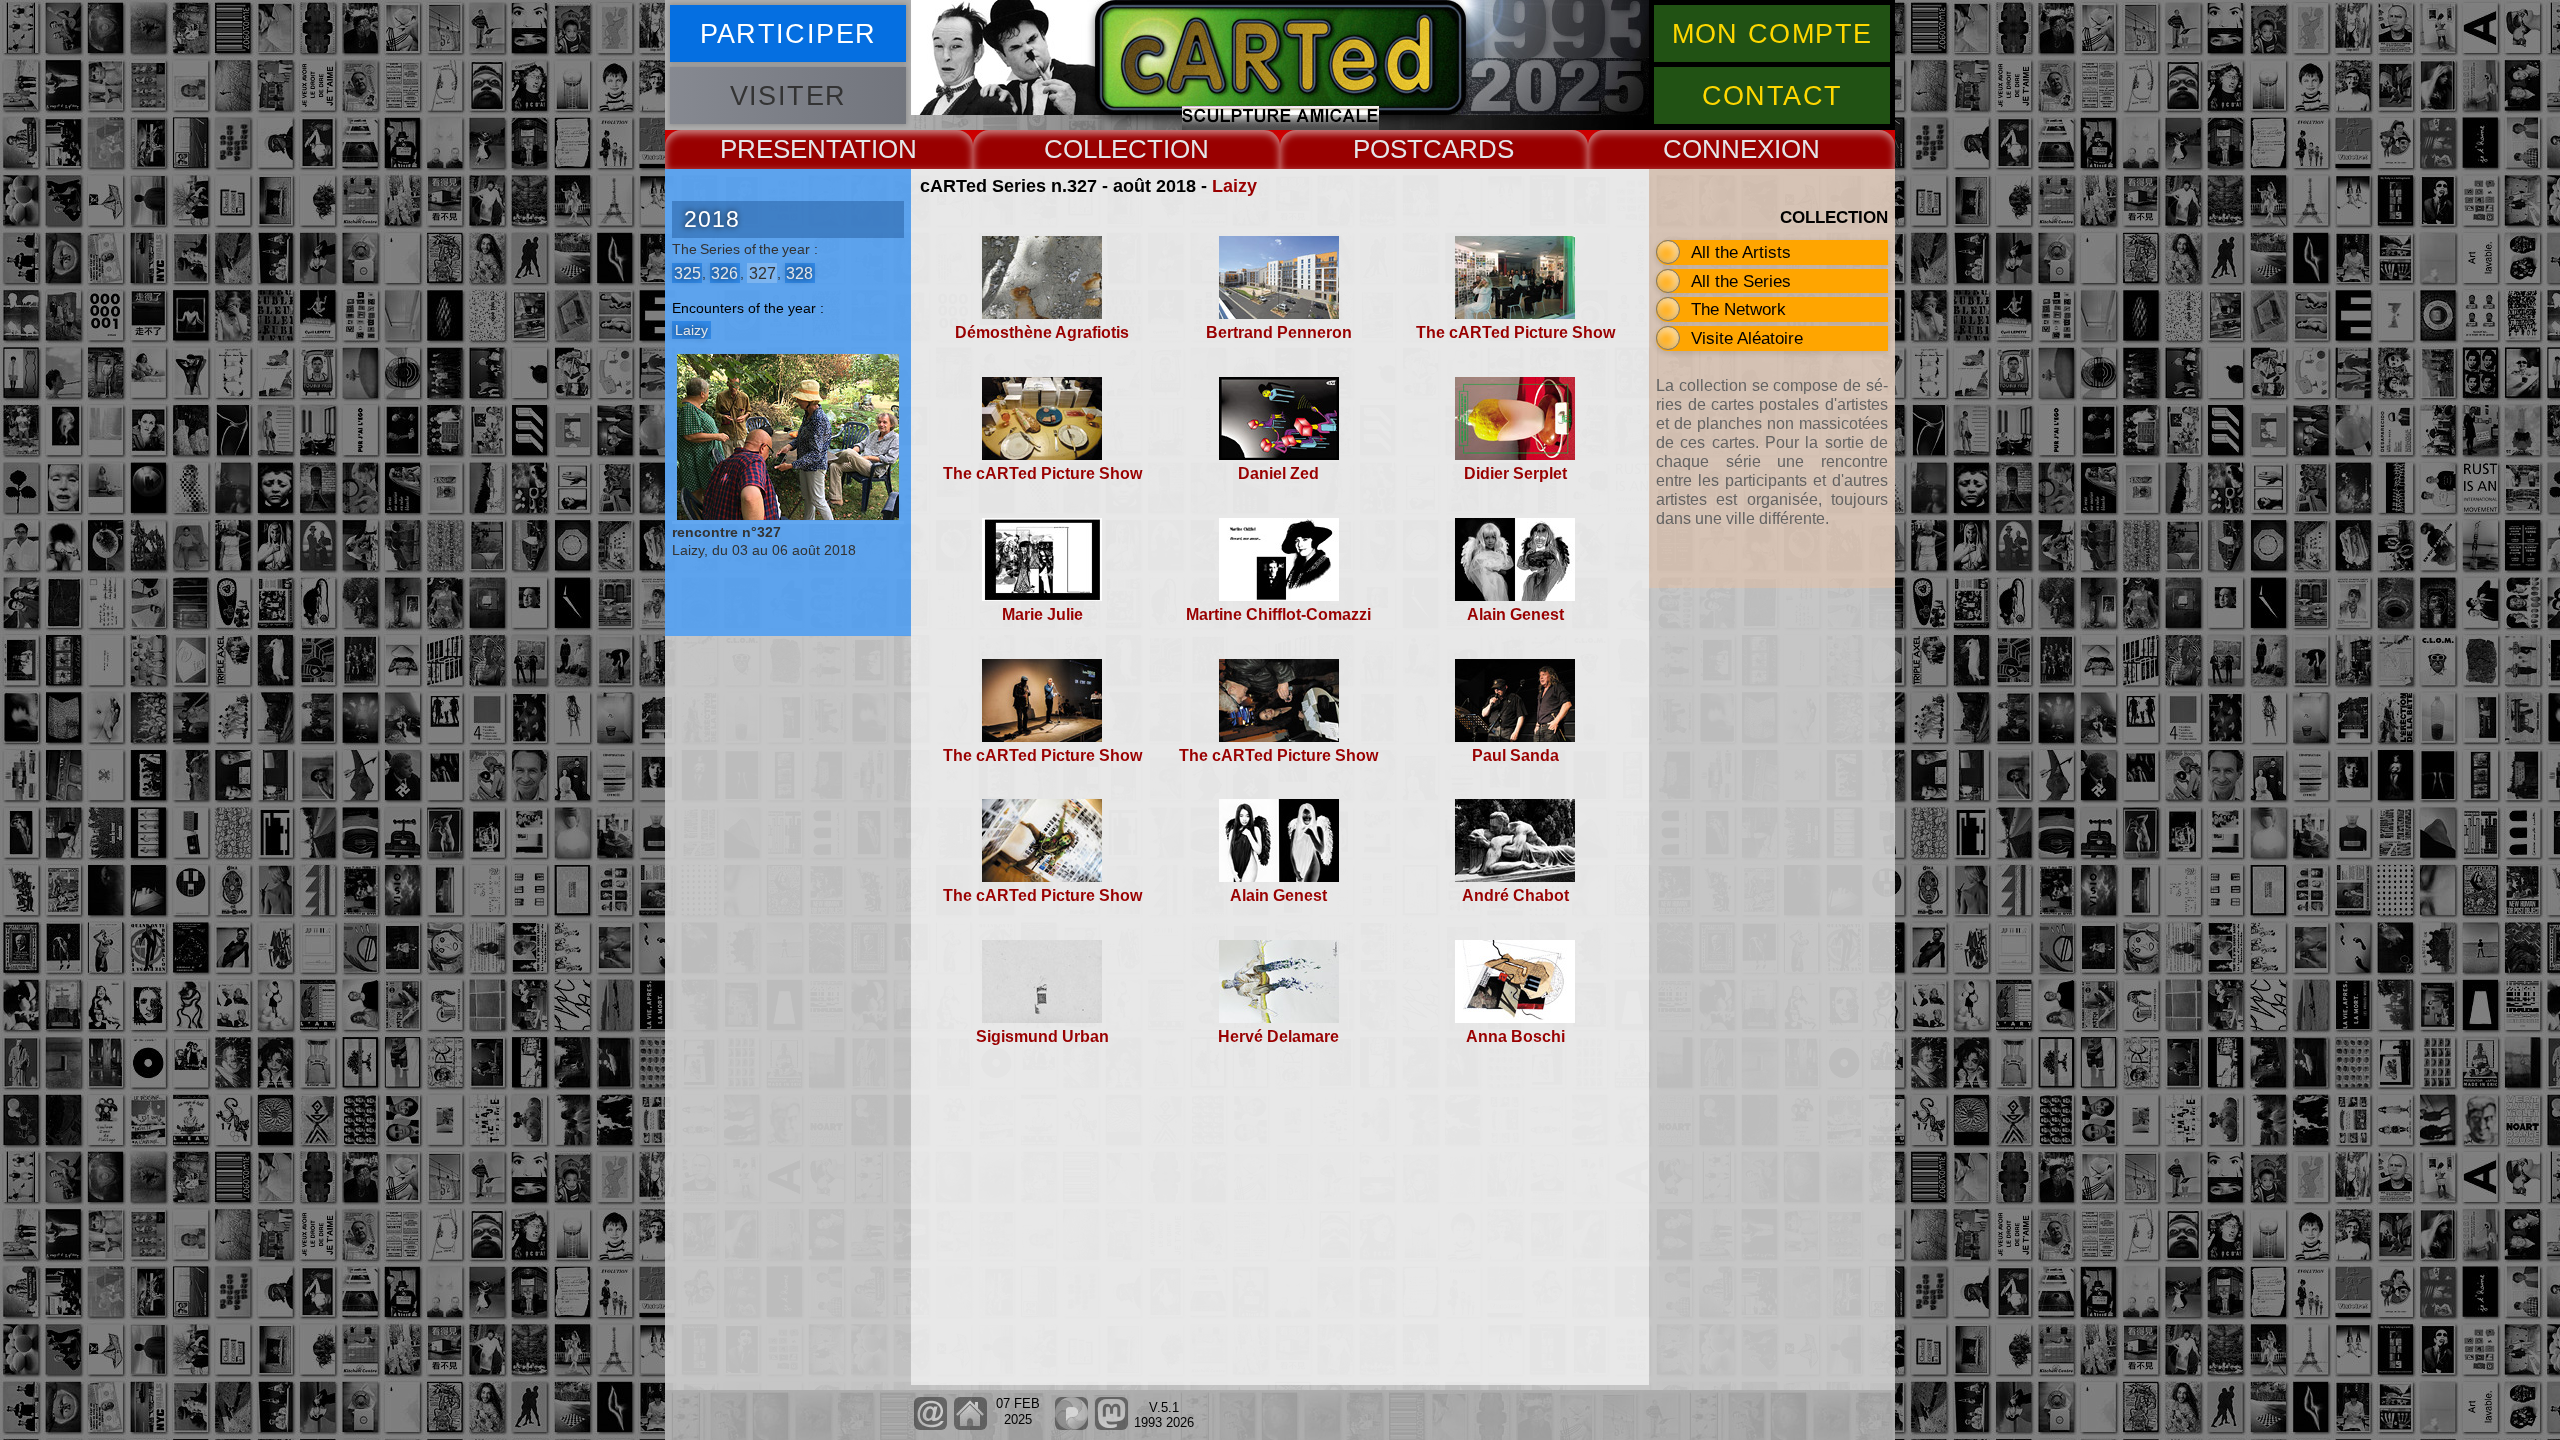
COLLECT (1103, 149)
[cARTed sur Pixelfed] (1071, 1425)
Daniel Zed (1278, 473)
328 (799, 272)
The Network (1738, 309)
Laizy (1234, 186)
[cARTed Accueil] (969, 1425)
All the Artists (1741, 252)
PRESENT (780, 149)
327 (762, 272)
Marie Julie (1042, 614)
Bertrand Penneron (1279, 332)
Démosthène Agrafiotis (1042, 332)
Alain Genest (1515, 614)
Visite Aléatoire (1747, 338)
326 (724, 272)
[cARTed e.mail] (930, 1425)
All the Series (1741, 281)
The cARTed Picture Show (1515, 332)
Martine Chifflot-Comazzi (1278, 614)
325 (687, 272)
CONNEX (1718, 149)
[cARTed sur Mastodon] (1111, 1425)
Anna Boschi (1515, 1036)
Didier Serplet (1515, 473)
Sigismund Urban (1042, 1036)
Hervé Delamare (1278, 1036)
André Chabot (1515, 895)
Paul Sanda (1515, 755)
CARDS (1468, 149)
